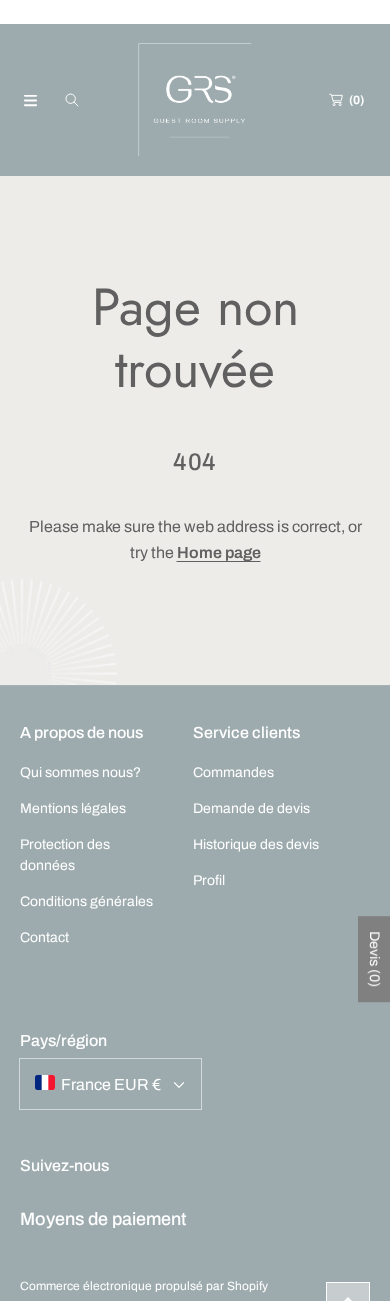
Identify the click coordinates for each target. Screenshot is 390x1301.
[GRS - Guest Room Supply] (195, 100)
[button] (30, 100)
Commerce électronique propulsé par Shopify (144, 1286)
